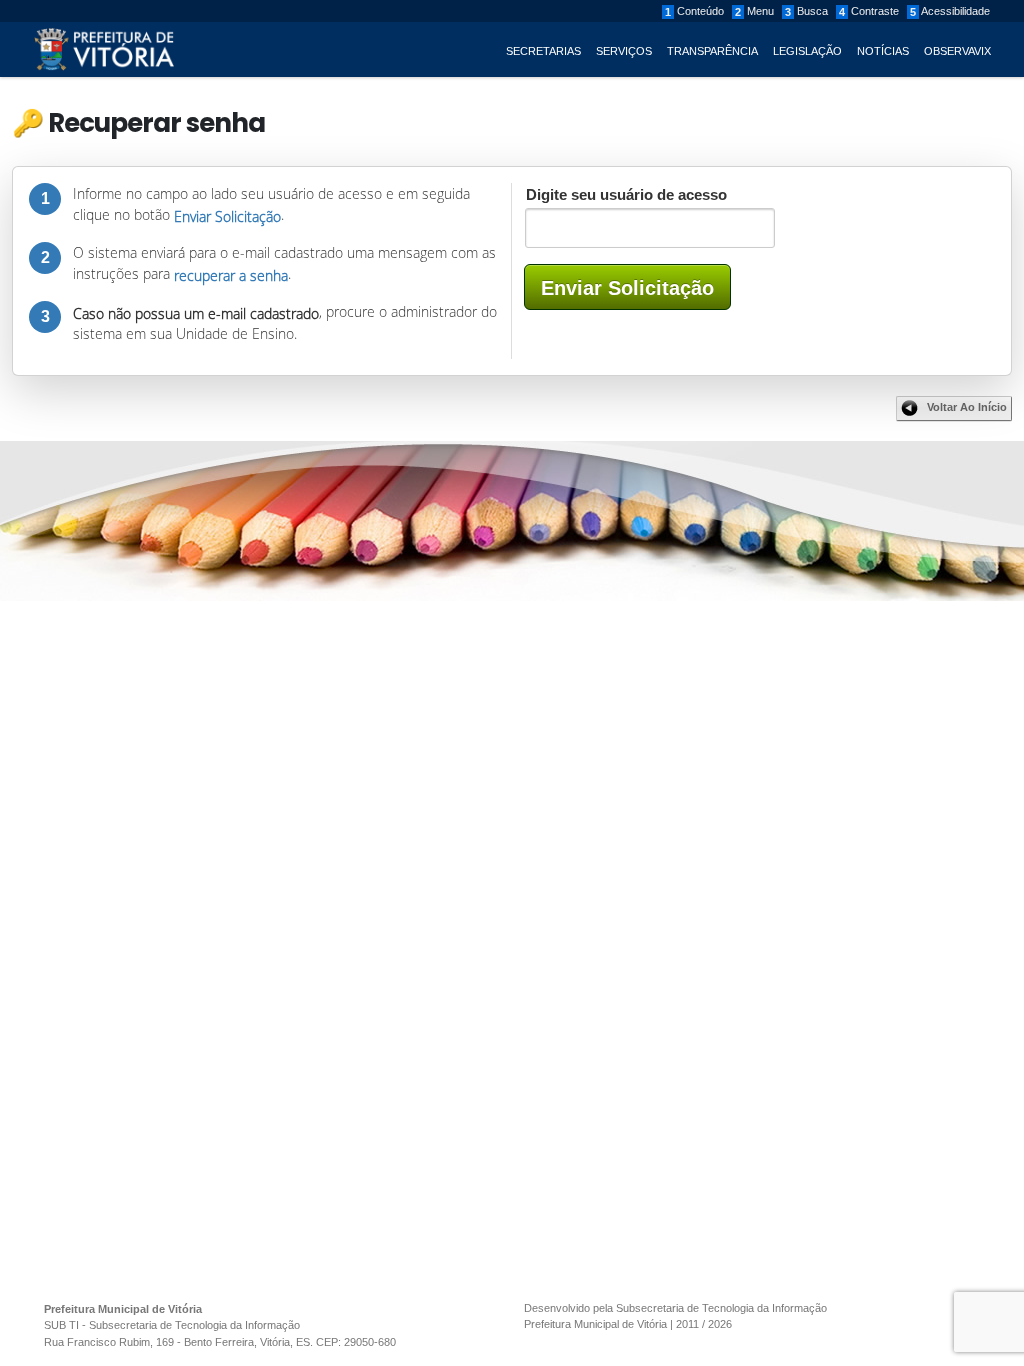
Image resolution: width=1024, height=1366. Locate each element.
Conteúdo (694, 11)
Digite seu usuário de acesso (631, 194)
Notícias (883, 51)
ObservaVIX (957, 51)
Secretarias (543, 51)
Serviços (624, 51)
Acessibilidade (950, 11)
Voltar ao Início (967, 407)
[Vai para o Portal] (104, 48)
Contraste (869, 11)
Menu (754, 11)
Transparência (712, 51)
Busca (806, 11)
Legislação (807, 51)
